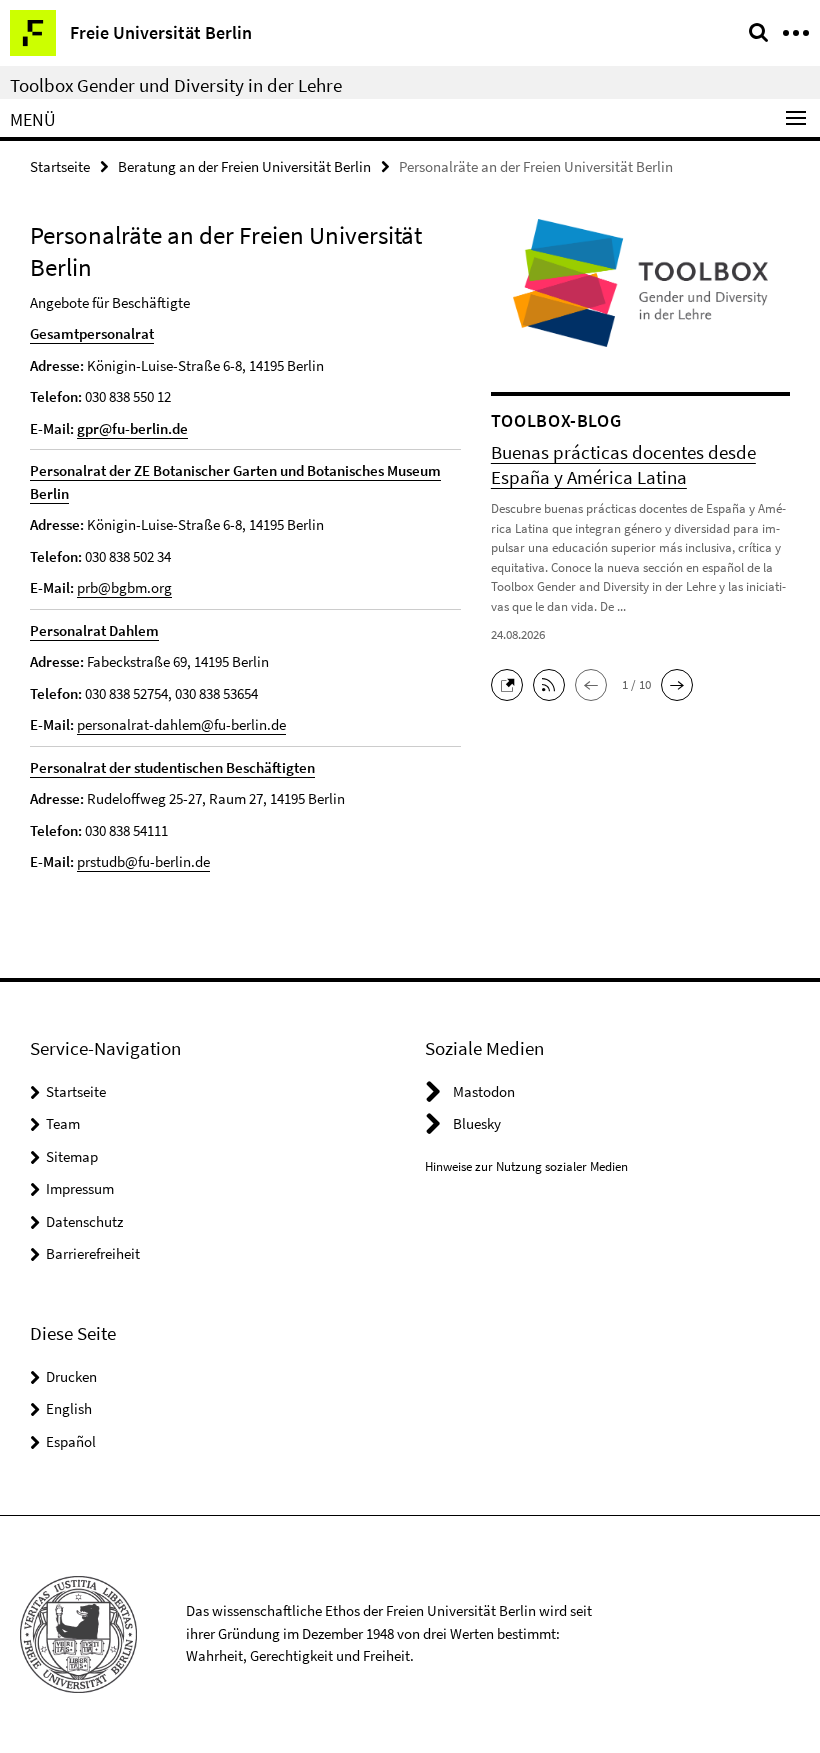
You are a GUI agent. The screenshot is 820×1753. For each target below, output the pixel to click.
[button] (512, 682)
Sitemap (72, 1156)
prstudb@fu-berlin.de (143, 861)
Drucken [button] (71, 1376)
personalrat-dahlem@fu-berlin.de (181, 724)
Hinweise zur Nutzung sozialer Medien (526, 1166)
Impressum (80, 1188)
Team (63, 1123)
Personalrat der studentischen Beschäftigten (172, 767)
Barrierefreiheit (93, 1253)
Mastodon (484, 1091)
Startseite (60, 166)
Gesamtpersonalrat (92, 333)
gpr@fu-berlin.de (132, 428)
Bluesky (477, 1123)
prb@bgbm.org (124, 587)
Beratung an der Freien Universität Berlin (244, 166)
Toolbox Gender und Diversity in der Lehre (176, 85)
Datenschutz (84, 1221)
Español (71, 1441)
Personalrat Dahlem (94, 630)
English (69, 1408)
